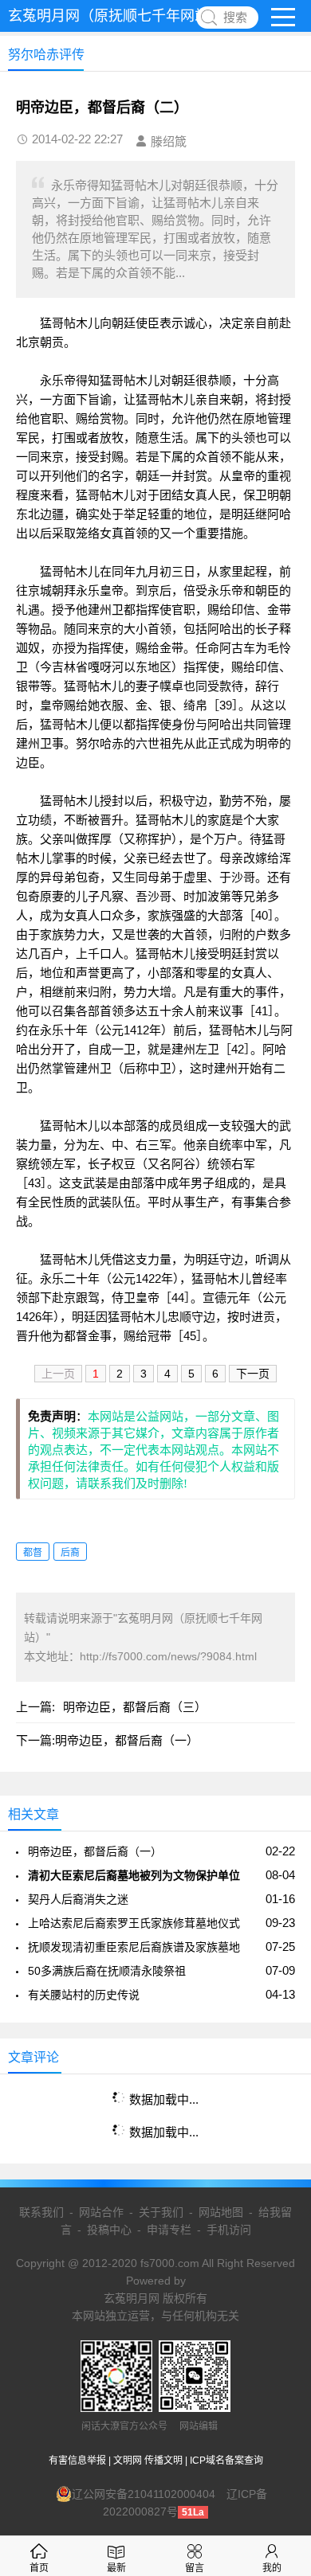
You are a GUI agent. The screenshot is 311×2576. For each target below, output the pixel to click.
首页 (39, 2568)
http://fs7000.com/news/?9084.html (168, 1656)
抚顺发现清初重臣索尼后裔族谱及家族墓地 (134, 1947)
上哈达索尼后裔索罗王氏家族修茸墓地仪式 (134, 1923)
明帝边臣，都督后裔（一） (127, 1740)
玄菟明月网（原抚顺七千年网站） (116, 16)
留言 (195, 2568)
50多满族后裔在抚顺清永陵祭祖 (107, 1971)
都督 (33, 1553)
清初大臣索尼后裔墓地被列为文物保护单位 (134, 1875)
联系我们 (41, 2212)
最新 (116, 2568)
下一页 (253, 1374)
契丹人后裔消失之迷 (78, 1899)
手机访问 (229, 2230)
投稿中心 (109, 2230)
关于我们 (161, 2212)
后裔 (70, 1553)
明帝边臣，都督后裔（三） (135, 1707)
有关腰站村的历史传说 (84, 1995)
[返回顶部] (278, 2302)
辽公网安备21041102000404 (144, 2494)
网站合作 (101, 2212)
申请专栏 (169, 2230)
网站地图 (221, 2212)
